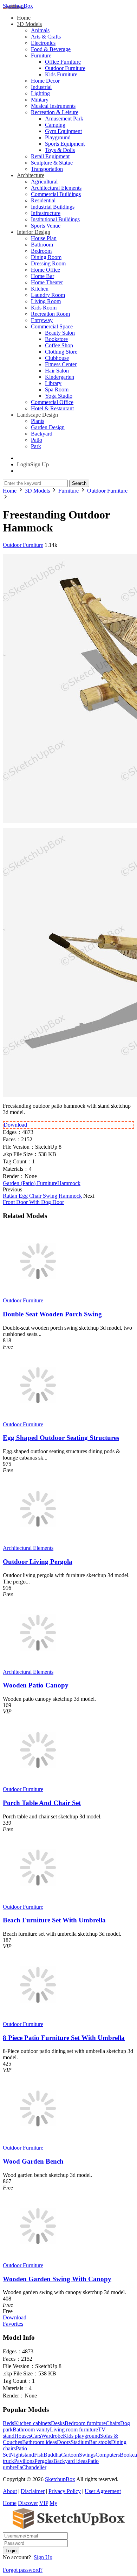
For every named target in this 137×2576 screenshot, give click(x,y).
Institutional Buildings (55, 219)
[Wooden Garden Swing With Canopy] (38, 2259)
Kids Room (44, 308)
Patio (37, 440)
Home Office (45, 270)
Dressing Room (48, 263)
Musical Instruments (53, 106)
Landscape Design (37, 415)
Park (36, 446)
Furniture (41, 55)
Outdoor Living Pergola (38, 1562)
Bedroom (41, 251)
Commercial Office (52, 402)
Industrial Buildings (53, 207)
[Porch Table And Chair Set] (38, 1783)
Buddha (52, 2455)
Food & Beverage (51, 49)
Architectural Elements (56, 188)
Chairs (113, 2423)
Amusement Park (64, 119)
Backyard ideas (70, 2461)
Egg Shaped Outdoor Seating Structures (61, 1438)
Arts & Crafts (46, 37)
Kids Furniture (61, 74)
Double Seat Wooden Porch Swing (52, 1314)
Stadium (80, 2442)
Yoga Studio (59, 396)
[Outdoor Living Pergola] (38, 1542)
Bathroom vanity (31, 2429)
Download (15, 1125)
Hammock (69, 1183)
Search (79, 483)
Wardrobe (52, 2436)
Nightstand (22, 2455)
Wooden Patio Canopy (36, 1685)
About (10, 2491)
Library (53, 383)
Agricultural (44, 182)
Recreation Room (50, 314)
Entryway (42, 320)
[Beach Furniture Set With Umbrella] (38, 1900)
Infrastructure (46, 213)
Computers (108, 2455)
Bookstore (56, 339)
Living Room (46, 301)
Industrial (41, 87)
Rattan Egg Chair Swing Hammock (42, 1196)
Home (24, 18)
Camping (55, 125)
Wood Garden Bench (33, 2161)
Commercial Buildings (56, 194)
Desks (58, 2423)
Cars (36, 2436)
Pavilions (24, 2461)
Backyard (42, 434)
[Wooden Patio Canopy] (38, 1666)
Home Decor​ (45, 81)
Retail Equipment (50, 156)
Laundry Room (48, 295)
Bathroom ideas (40, 2442)
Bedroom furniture (85, 2423)
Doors (64, 2442)
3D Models (29, 24)
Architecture (31, 175)
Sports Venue (46, 226)
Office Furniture (63, 62)
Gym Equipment (63, 131)
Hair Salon (57, 371)
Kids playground (81, 2436)
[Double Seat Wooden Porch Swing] (38, 1294)
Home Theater (47, 282)
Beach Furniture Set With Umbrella (54, 1920)
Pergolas (44, 2461)
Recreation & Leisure (55, 112)
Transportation (47, 169)
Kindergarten (60, 377)
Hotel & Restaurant (52, 408)
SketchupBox (18, 6)
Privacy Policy (65, 2491)
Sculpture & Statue (52, 163)
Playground (58, 137)
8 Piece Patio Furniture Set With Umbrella (64, 2038)
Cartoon (70, 2455)
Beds (8, 2423)
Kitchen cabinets (32, 2423)
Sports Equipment (65, 144)
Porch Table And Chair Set (42, 1803)
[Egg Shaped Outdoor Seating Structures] (38, 1418)
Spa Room (57, 389)
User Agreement (103, 2491)
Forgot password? (23, 2570)
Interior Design (34, 232)
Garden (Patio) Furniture (30, 1183)
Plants (38, 421)
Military (40, 100)
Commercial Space (52, 326)
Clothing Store (61, 352)
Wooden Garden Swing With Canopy (57, 2279)
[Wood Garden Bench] (38, 2141)
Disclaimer (33, 2491)
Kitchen (40, 289)
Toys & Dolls (60, 150)
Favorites (13, 2324)
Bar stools (100, 2442)
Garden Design (48, 427)
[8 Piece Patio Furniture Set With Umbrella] (38, 2018)
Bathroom (42, 245)
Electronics (43, 43)
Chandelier (34, 2467)
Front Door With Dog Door (33, 1202)
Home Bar (43, 276)
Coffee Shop (59, 345)
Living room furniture (74, 2429)
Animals (40, 30)
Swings (87, 2455)
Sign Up (43, 2557)
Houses (23, 2436)
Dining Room (46, 257)
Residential (43, 200)
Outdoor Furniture (65, 68)
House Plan (44, 238)
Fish (39, 2455)
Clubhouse (57, 358)
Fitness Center (61, 364)
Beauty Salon (60, 333)
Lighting (40, 93)
